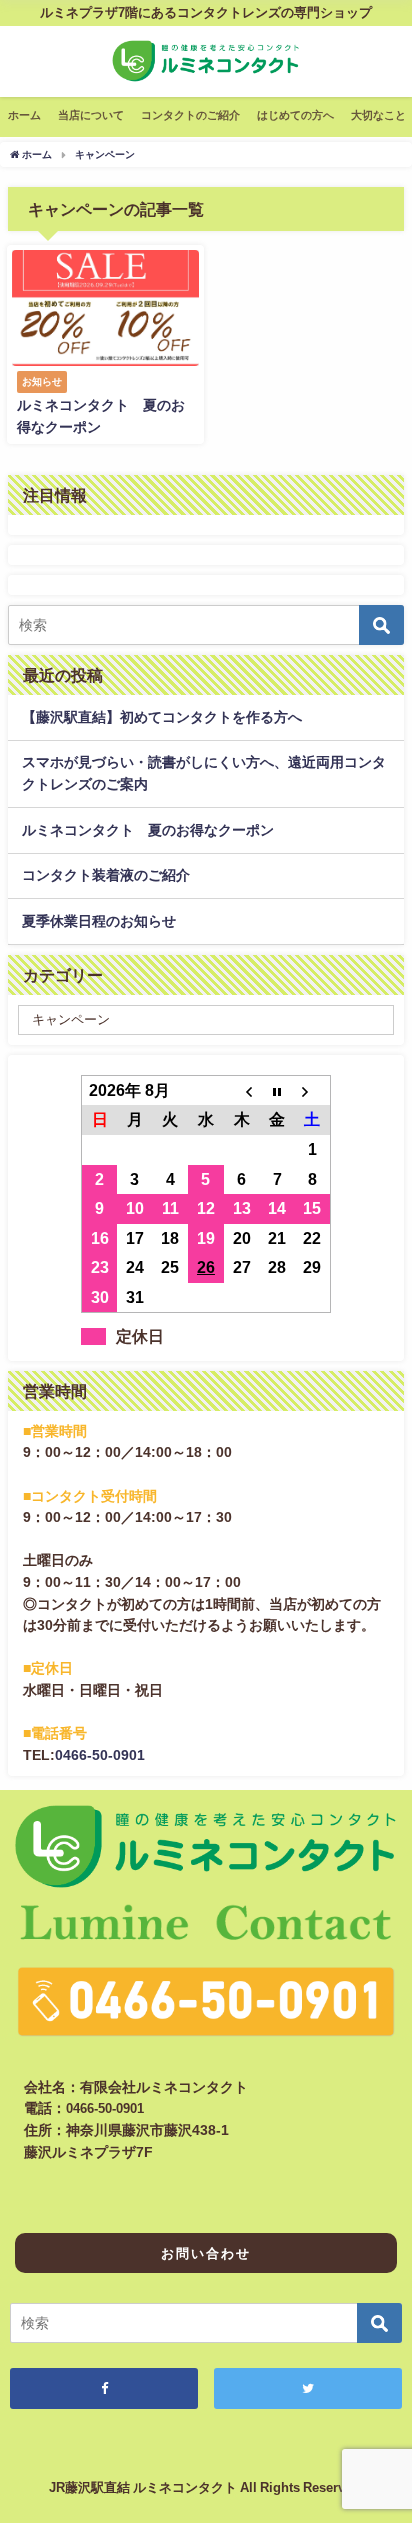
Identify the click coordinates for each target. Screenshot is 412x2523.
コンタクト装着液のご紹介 (106, 875)
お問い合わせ (206, 2253)
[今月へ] (277, 1090)
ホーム (24, 115)
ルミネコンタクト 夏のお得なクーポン (148, 830)
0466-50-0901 (100, 1755)
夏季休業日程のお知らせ (99, 921)
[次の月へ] (313, 1090)
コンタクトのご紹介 (190, 115)
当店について (91, 115)
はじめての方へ (295, 115)
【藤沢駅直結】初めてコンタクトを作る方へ (162, 717)
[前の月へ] (242, 1090)
